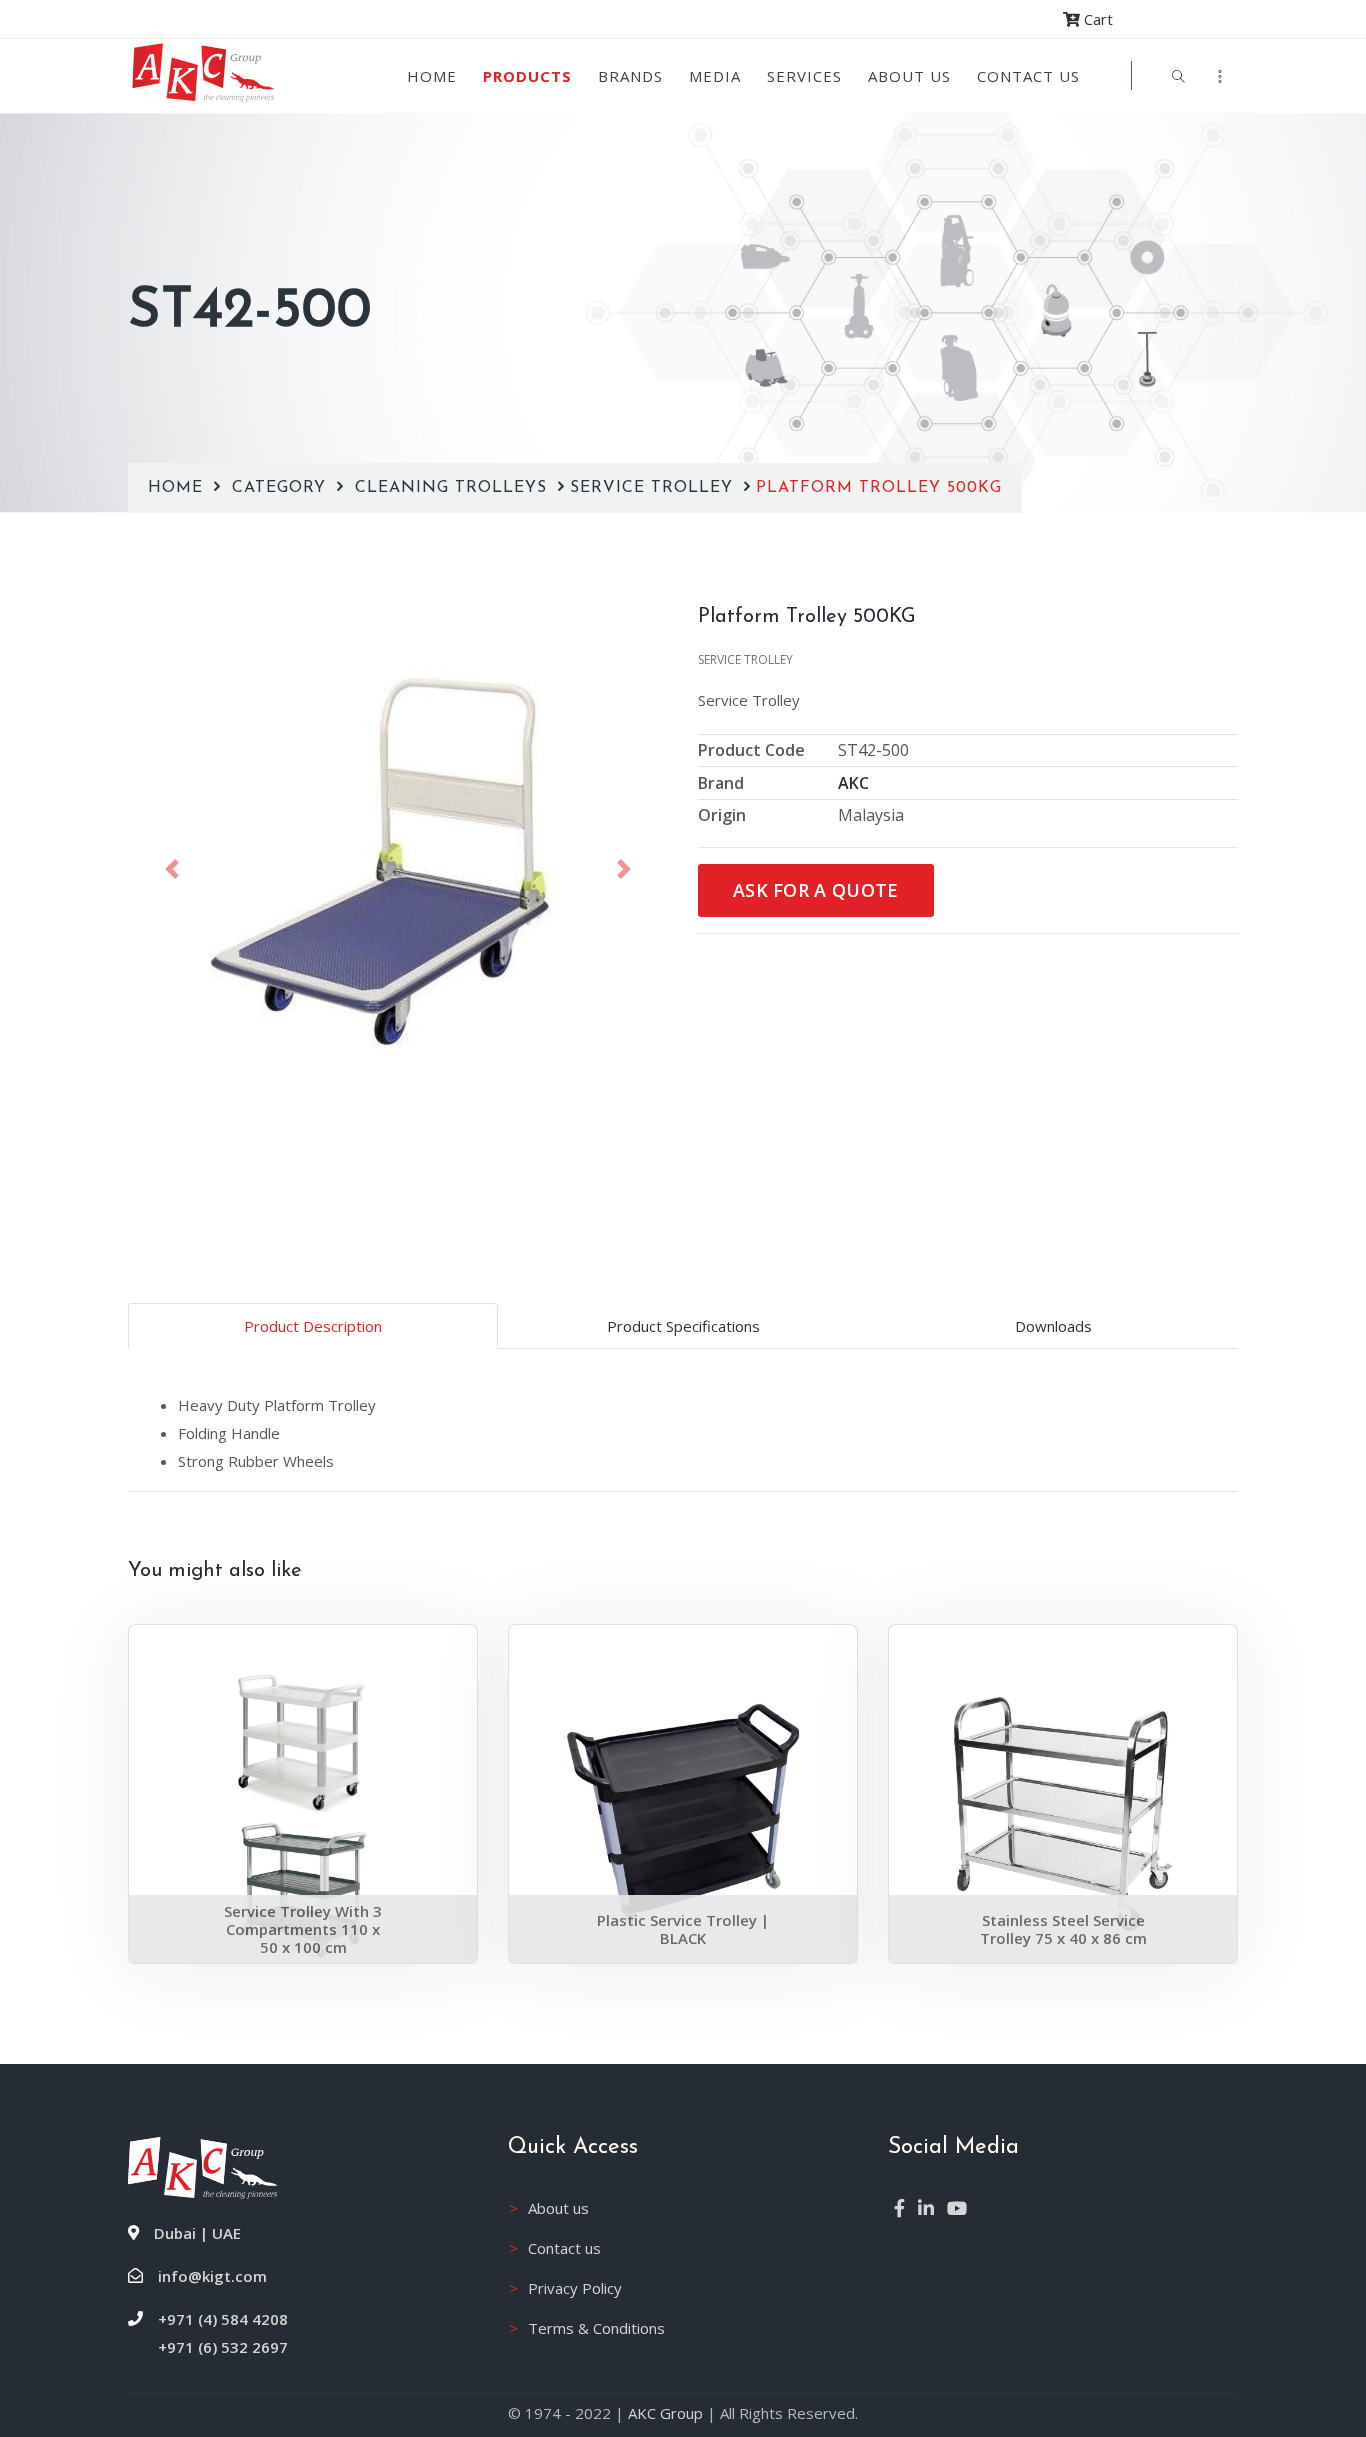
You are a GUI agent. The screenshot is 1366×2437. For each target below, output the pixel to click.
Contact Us (1028, 76)
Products (527, 76)
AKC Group (665, 2413)
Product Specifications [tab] (683, 1326)
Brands (630, 76)
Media (715, 76)
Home (432, 76)
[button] (172, 869)
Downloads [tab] (1053, 1326)
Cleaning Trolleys (454, 488)
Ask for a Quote (816, 890)
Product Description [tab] (313, 1326)
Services (804, 76)
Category (282, 488)
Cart (1096, 19)
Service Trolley (654, 488)
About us (909, 76)
